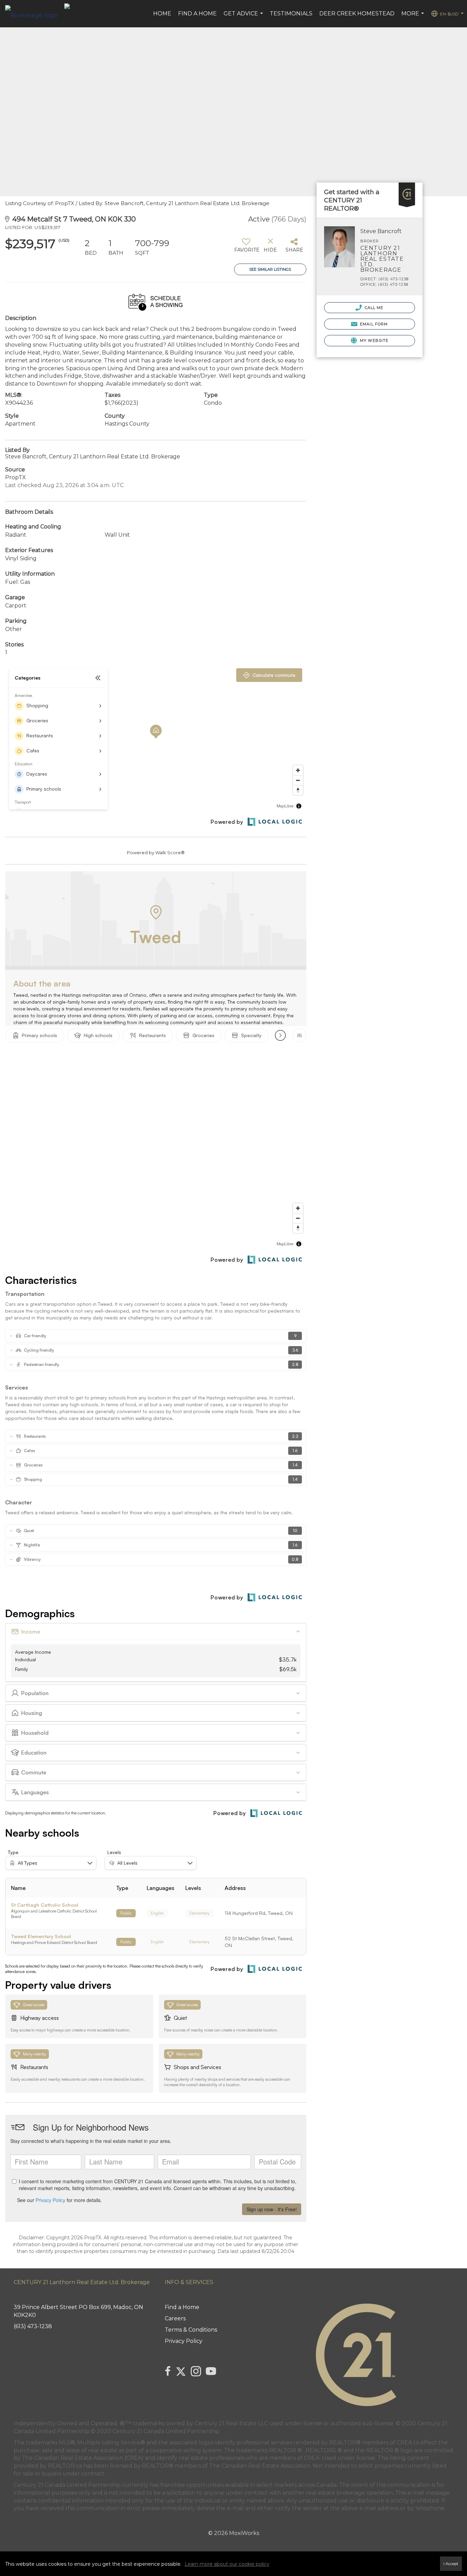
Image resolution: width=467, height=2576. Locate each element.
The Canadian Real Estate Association (260, 2466)
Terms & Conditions (191, 2330)
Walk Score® (170, 853)
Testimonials (291, 14)
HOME (162, 14)
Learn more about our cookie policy (227, 2564)
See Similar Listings (270, 269)
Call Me (373, 308)
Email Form (373, 324)
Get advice (244, 17)
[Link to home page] (35, 14)
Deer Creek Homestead (357, 14)
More (413, 17)
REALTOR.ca (65, 2466)
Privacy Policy (184, 2341)
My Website (373, 340)
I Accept (451, 2564)
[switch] (246, 248)
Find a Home (197, 14)
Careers (175, 2318)
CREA (404, 2443)
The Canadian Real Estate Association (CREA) (83, 2458)
